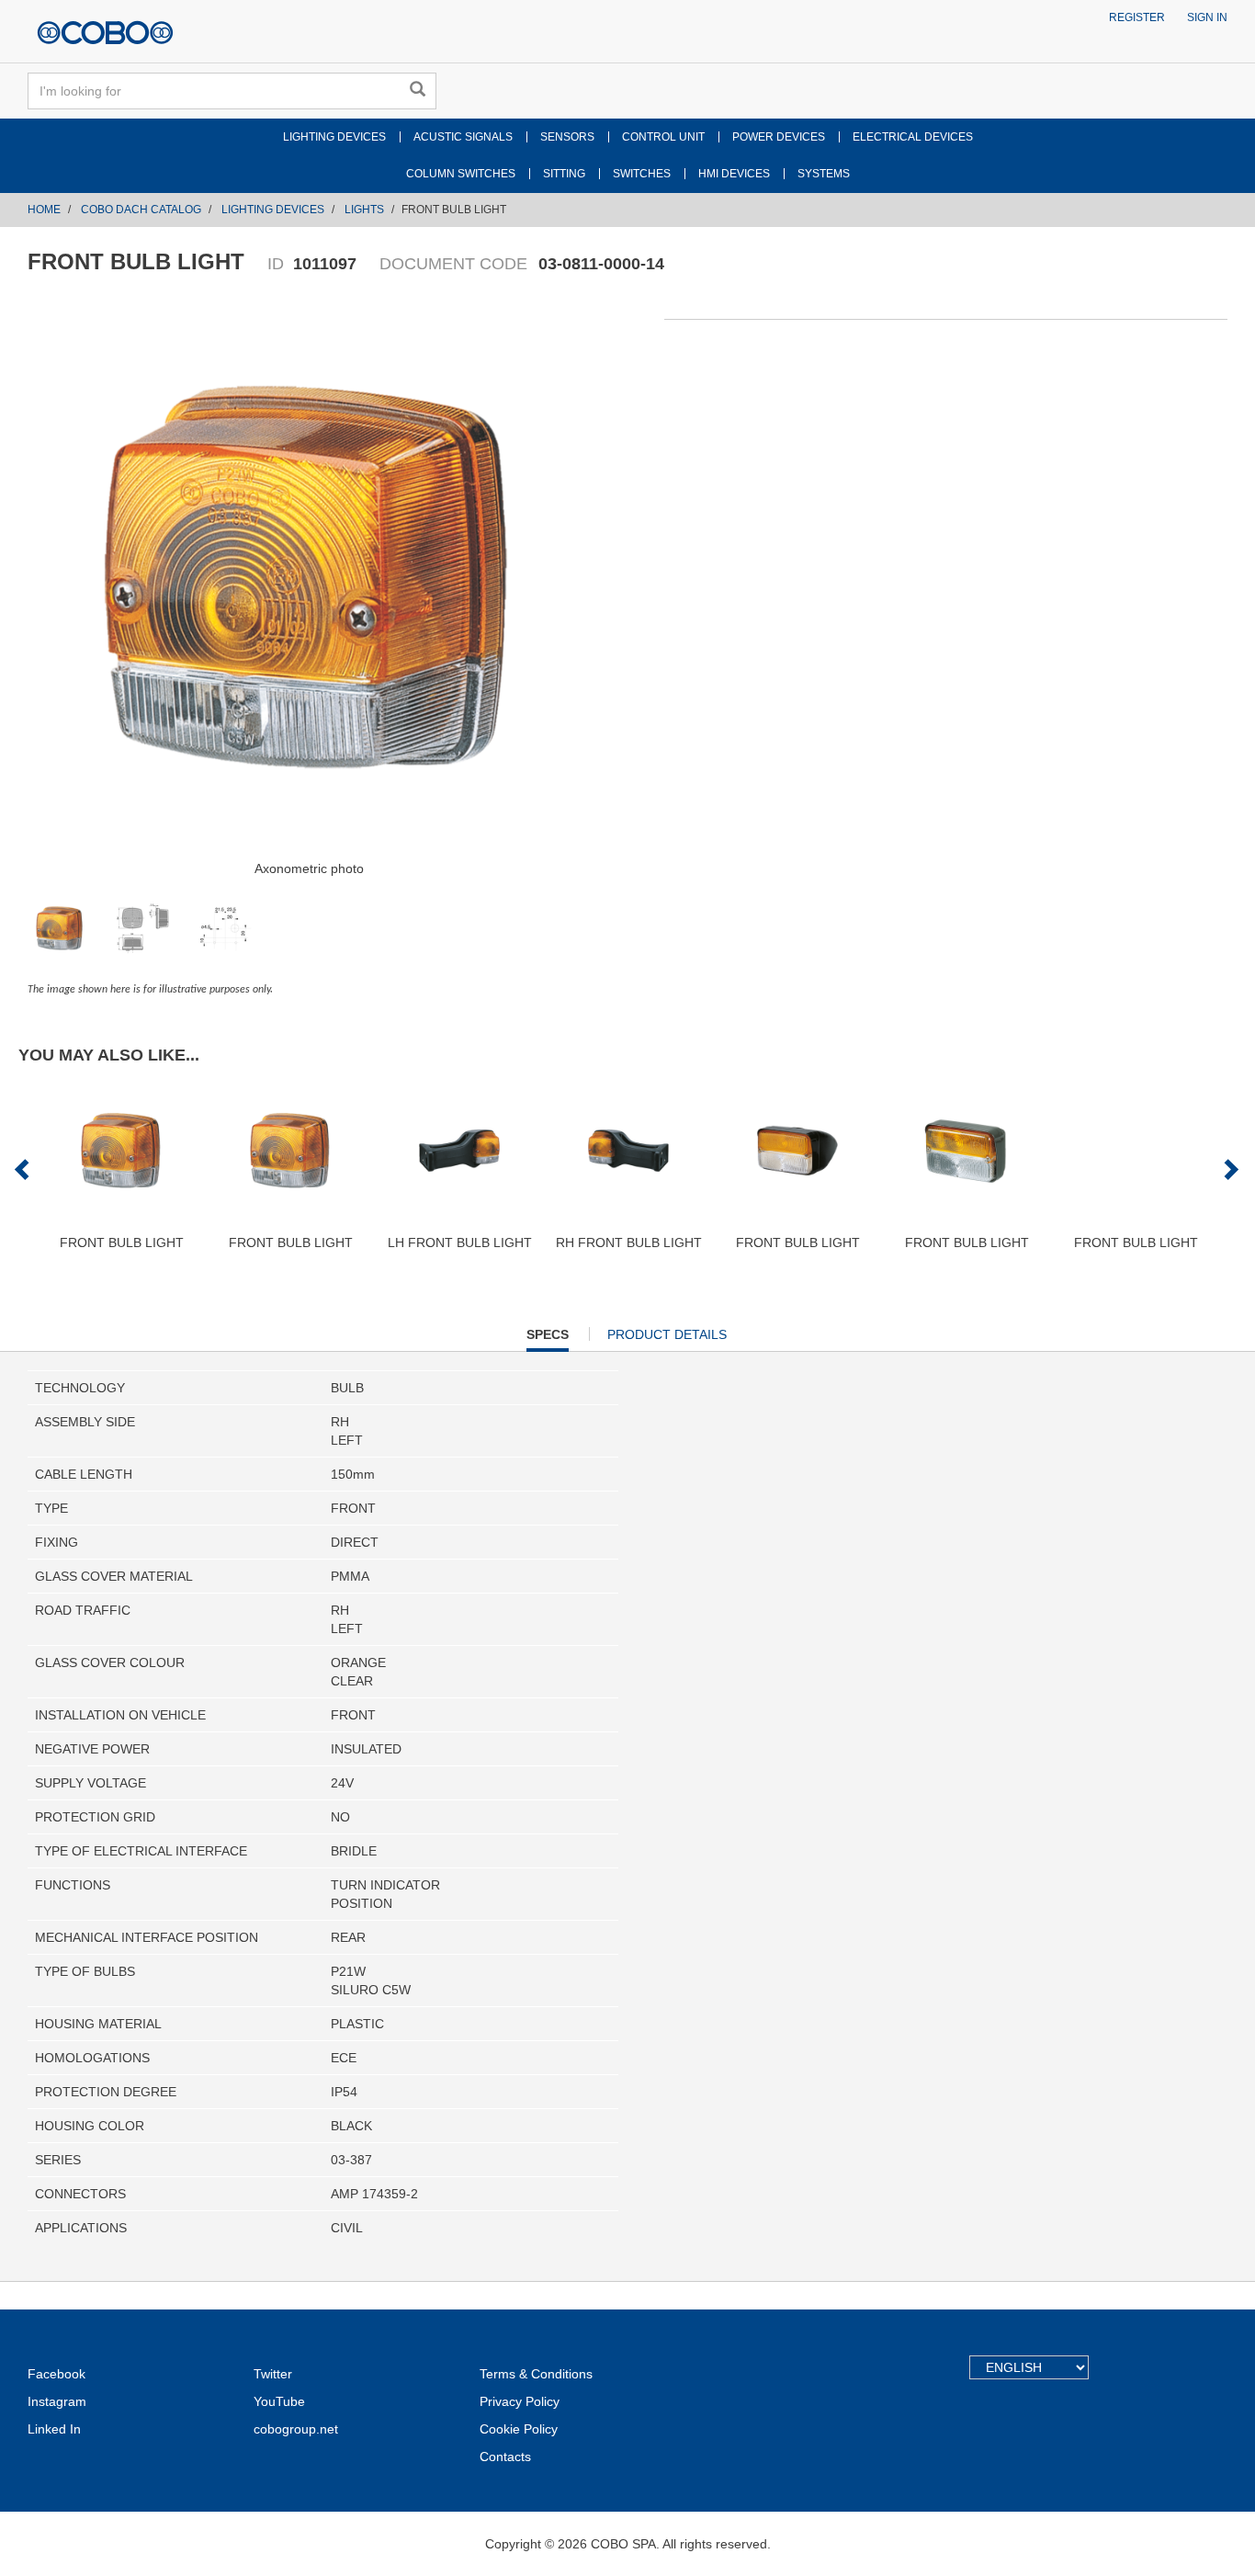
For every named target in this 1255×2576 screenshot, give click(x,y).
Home (44, 210)
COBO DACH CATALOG (141, 210)
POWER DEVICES (779, 137)
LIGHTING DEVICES (334, 137)
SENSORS (567, 137)
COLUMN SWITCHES (461, 174)
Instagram (57, 2401)
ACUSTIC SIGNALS (463, 137)
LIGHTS (364, 210)
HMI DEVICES (734, 174)
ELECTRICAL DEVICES (913, 137)
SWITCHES (642, 174)
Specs (548, 1339)
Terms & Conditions (536, 2374)
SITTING (564, 174)
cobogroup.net (296, 2429)
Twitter (273, 2374)
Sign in (1207, 17)
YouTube (279, 2401)
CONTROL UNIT (663, 137)
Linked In (54, 2429)
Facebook (57, 2374)
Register (1137, 17)
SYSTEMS (824, 174)
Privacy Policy (520, 2401)
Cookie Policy (519, 2429)
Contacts (505, 2457)
